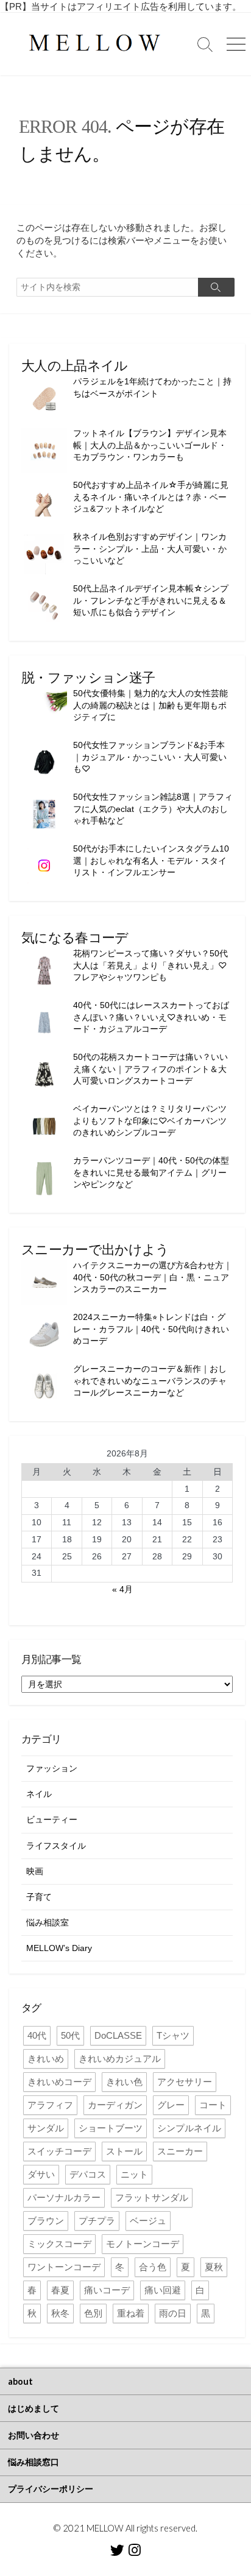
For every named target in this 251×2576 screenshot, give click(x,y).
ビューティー (52, 1819)
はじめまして (34, 2408)
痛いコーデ (107, 2290)
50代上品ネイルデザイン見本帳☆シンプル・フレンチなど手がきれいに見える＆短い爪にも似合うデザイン (151, 600)
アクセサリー (185, 2082)
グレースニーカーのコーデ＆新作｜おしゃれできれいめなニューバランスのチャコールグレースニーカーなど (150, 1381)
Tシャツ (173, 2035)
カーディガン (115, 2105)
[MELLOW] (95, 44)
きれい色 (124, 2082)
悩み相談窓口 (34, 2462)
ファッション (52, 1768)
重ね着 (131, 2313)
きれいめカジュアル (120, 2059)
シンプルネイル (189, 2128)
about (20, 2381)
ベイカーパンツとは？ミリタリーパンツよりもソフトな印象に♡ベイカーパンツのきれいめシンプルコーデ (150, 1120)
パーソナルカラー (64, 2197)
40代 (37, 2035)
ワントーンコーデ (64, 2267)
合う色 (153, 2267)
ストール (124, 2151)
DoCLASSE (118, 2035)
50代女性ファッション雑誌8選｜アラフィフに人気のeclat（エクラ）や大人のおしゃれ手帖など (153, 809)
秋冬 (60, 2313)
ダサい (41, 2174)
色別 (93, 2313)
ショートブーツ (111, 2128)
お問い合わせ (34, 2435)
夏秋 (214, 2267)
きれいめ (46, 2059)
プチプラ (97, 2221)
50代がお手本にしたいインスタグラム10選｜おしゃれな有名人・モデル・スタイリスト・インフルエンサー (151, 860)
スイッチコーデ (59, 2151)
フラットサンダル (152, 2197)
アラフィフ (50, 2105)
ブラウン (46, 2221)
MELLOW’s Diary (59, 1948)
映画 (35, 1871)
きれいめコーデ (59, 2082)
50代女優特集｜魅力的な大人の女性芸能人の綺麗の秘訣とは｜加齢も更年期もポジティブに (150, 705)
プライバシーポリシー (51, 2489)
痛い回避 (163, 2290)
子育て (39, 1897)
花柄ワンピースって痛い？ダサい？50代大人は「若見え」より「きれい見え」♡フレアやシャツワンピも (150, 965)
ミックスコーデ (59, 2244)
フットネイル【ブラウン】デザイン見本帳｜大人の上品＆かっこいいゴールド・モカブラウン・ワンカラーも (150, 445)
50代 (70, 2035)
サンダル (46, 2128)
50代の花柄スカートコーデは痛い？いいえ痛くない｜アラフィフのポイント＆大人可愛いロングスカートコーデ (150, 1069)
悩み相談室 (48, 1922)
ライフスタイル (56, 1846)
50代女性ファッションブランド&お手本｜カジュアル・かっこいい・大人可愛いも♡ (150, 757)
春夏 (60, 2290)
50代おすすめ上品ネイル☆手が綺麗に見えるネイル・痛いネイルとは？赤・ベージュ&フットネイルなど (151, 497)
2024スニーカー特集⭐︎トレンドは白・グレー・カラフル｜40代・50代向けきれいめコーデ (151, 1329)
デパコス (88, 2174)
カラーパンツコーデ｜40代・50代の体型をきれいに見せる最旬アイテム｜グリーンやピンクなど (151, 1172)
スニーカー (180, 2151)
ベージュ (148, 2221)
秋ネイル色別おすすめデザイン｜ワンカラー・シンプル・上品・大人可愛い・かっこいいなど (150, 549)
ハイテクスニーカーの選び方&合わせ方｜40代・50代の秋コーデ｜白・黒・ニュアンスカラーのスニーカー (153, 1277)
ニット (134, 2174)
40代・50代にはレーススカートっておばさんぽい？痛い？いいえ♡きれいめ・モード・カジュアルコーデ (151, 1017)
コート (213, 2105)
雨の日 (173, 2313)
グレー (171, 2105)
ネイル (39, 1794)
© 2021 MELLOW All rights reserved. (125, 2528)
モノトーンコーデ (143, 2244)
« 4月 (122, 1589)
